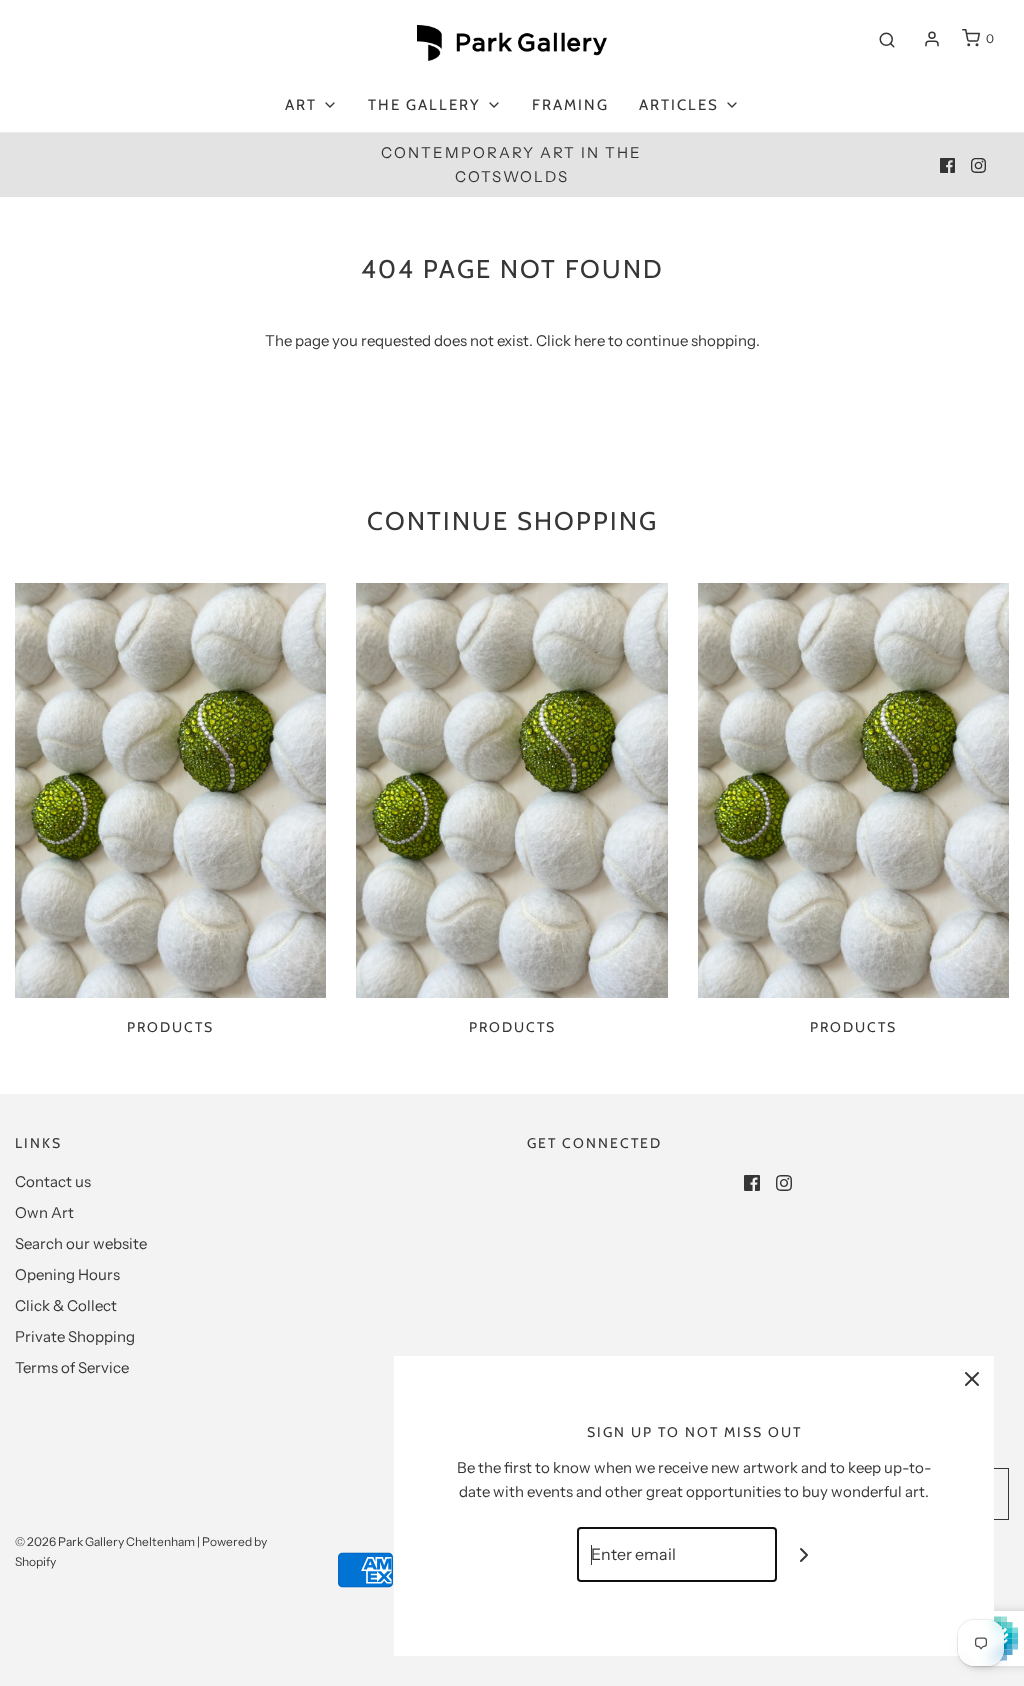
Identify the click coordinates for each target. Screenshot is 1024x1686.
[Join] (804, 1554)
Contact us (53, 1181)
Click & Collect (66, 1305)
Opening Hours (67, 1274)
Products (170, 1027)
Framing (570, 105)
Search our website (81, 1243)
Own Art (44, 1212)
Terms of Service (72, 1367)
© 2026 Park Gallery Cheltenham (105, 1541)
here (589, 340)
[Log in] (932, 39)
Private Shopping (75, 1336)
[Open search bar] (887, 39)
